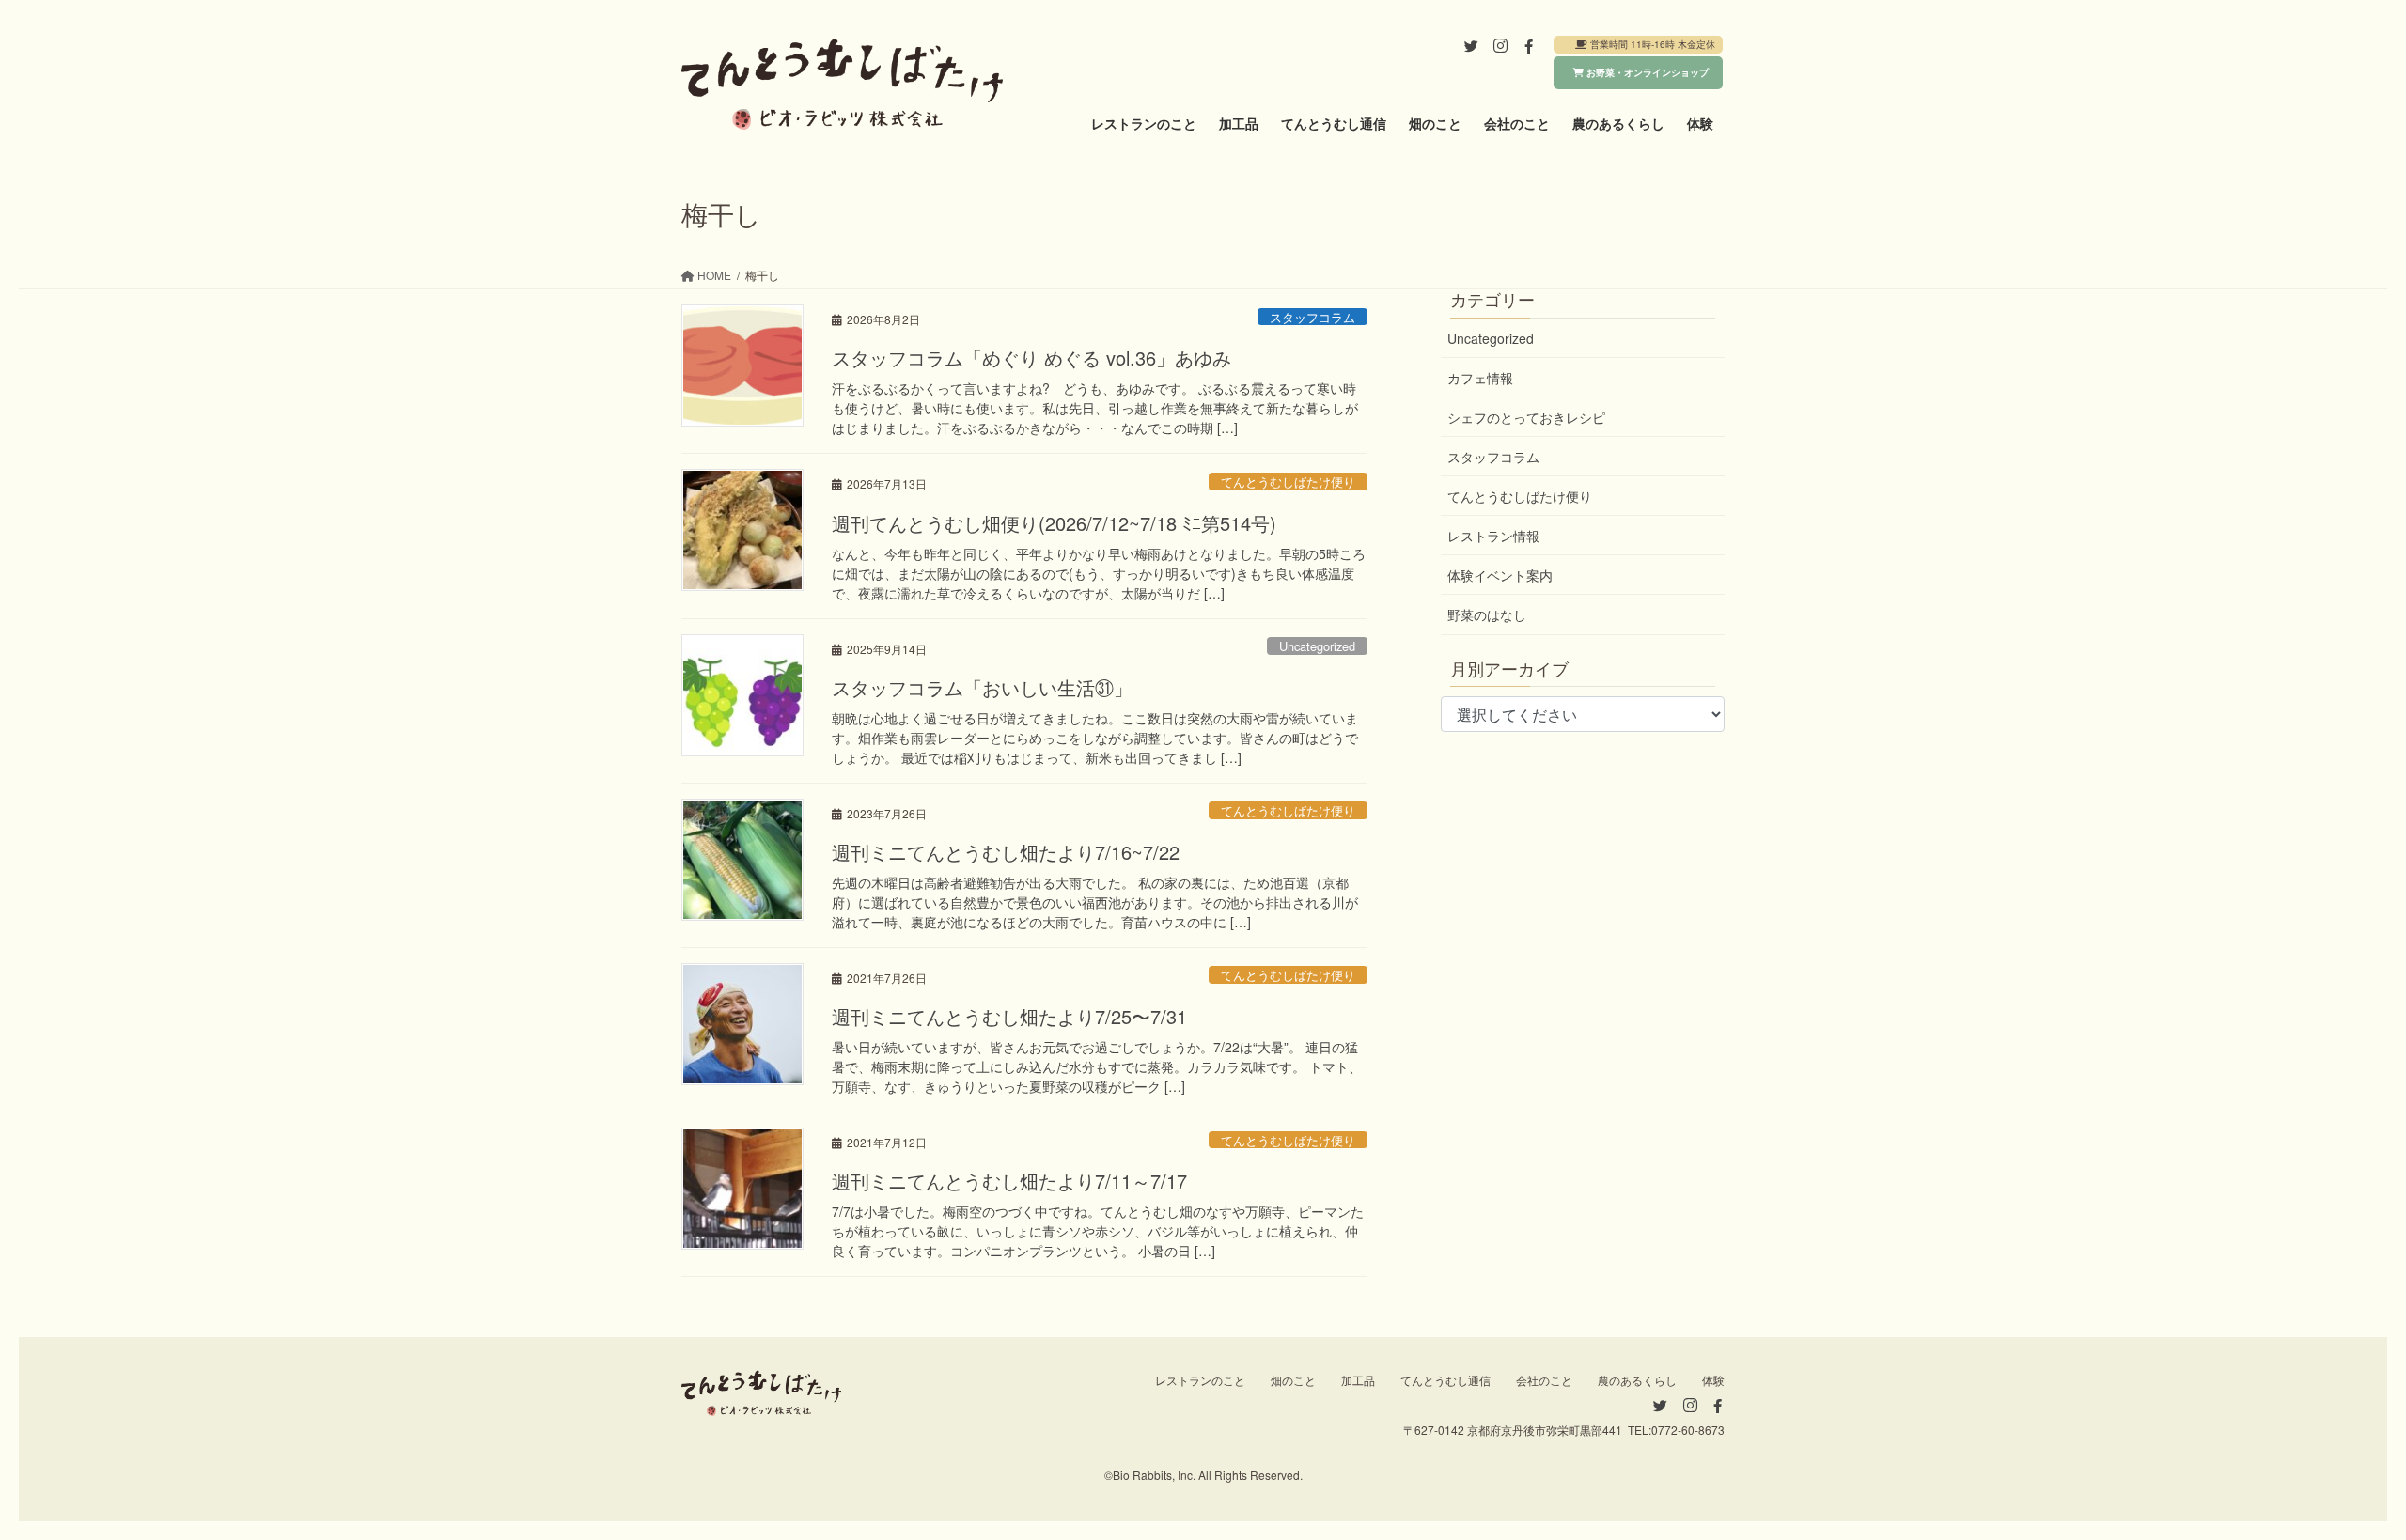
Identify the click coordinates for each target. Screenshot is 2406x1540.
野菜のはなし (1487, 614)
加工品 (1358, 1380)
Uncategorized (1317, 646)
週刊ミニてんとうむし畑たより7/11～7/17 (1009, 1181)
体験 (1713, 1380)
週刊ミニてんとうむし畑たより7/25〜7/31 (1009, 1016)
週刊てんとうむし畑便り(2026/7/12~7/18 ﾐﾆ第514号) (1054, 523)
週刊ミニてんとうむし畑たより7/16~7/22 (1006, 852)
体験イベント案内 (1500, 575)
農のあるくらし (1637, 1380)
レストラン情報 (1493, 536)
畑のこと (1293, 1380)
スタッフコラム (1312, 317)
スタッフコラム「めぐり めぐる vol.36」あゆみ (1031, 358)
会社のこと (1544, 1380)
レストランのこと (1200, 1380)
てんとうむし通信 (1445, 1380)
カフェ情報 (1480, 378)
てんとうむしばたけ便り (1288, 482)
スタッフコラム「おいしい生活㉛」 (982, 687)
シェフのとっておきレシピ (1526, 417)
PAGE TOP (2336, 1478)
